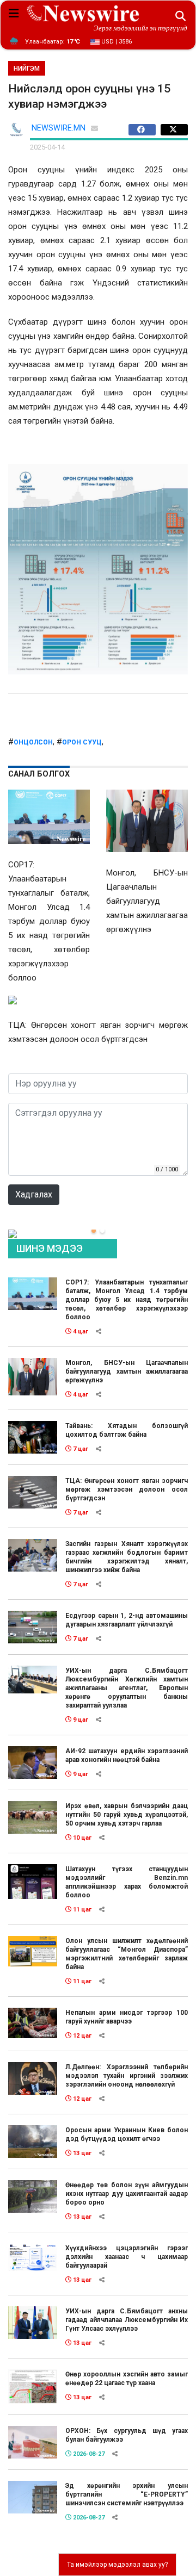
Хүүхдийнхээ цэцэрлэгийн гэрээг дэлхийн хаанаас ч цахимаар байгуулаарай (127, 2257)
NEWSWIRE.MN (59, 128)
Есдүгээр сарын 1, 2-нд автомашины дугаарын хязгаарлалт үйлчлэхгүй (127, 1620)
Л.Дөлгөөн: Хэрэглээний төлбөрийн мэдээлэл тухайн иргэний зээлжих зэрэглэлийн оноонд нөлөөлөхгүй (127, 2076)
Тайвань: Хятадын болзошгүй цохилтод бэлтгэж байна (127, 1430)
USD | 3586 (116, 42)
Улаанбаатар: (53, 42)
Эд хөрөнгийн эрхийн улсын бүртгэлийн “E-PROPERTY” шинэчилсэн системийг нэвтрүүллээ (127, 2494)
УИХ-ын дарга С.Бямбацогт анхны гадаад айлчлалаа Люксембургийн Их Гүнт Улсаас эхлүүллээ (127, 2320)
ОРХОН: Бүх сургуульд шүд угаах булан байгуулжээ (127, 2435)
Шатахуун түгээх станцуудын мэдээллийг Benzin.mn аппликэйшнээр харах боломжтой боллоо (127, 1882)
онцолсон (33, 742)
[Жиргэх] (174, 130)
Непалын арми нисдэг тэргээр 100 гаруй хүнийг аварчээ (127, 2017)
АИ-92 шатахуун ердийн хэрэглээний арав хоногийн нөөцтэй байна (127, 1755)
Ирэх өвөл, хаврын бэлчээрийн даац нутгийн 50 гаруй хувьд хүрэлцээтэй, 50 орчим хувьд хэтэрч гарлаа (127, 1815)
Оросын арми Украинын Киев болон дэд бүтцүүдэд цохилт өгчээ (127, 2134)
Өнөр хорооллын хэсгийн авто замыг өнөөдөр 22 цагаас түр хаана (127, 2379)
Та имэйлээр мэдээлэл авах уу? (117, 2565)
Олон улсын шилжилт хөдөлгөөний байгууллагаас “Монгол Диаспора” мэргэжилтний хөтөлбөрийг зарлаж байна (127, 1954)
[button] (94, 1231)
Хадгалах (34, 1194)
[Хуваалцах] (145, 130)
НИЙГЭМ (27, 69)
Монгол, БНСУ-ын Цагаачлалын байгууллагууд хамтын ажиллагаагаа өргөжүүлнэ (127, 1371)
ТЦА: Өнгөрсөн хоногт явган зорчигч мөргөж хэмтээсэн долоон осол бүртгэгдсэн (127, 1489)
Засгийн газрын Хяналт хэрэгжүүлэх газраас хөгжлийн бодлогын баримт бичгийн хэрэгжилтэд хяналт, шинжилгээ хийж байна (127, 1557)
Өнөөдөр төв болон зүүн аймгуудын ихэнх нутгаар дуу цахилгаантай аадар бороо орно (127, 2194)
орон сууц (82, 742)
